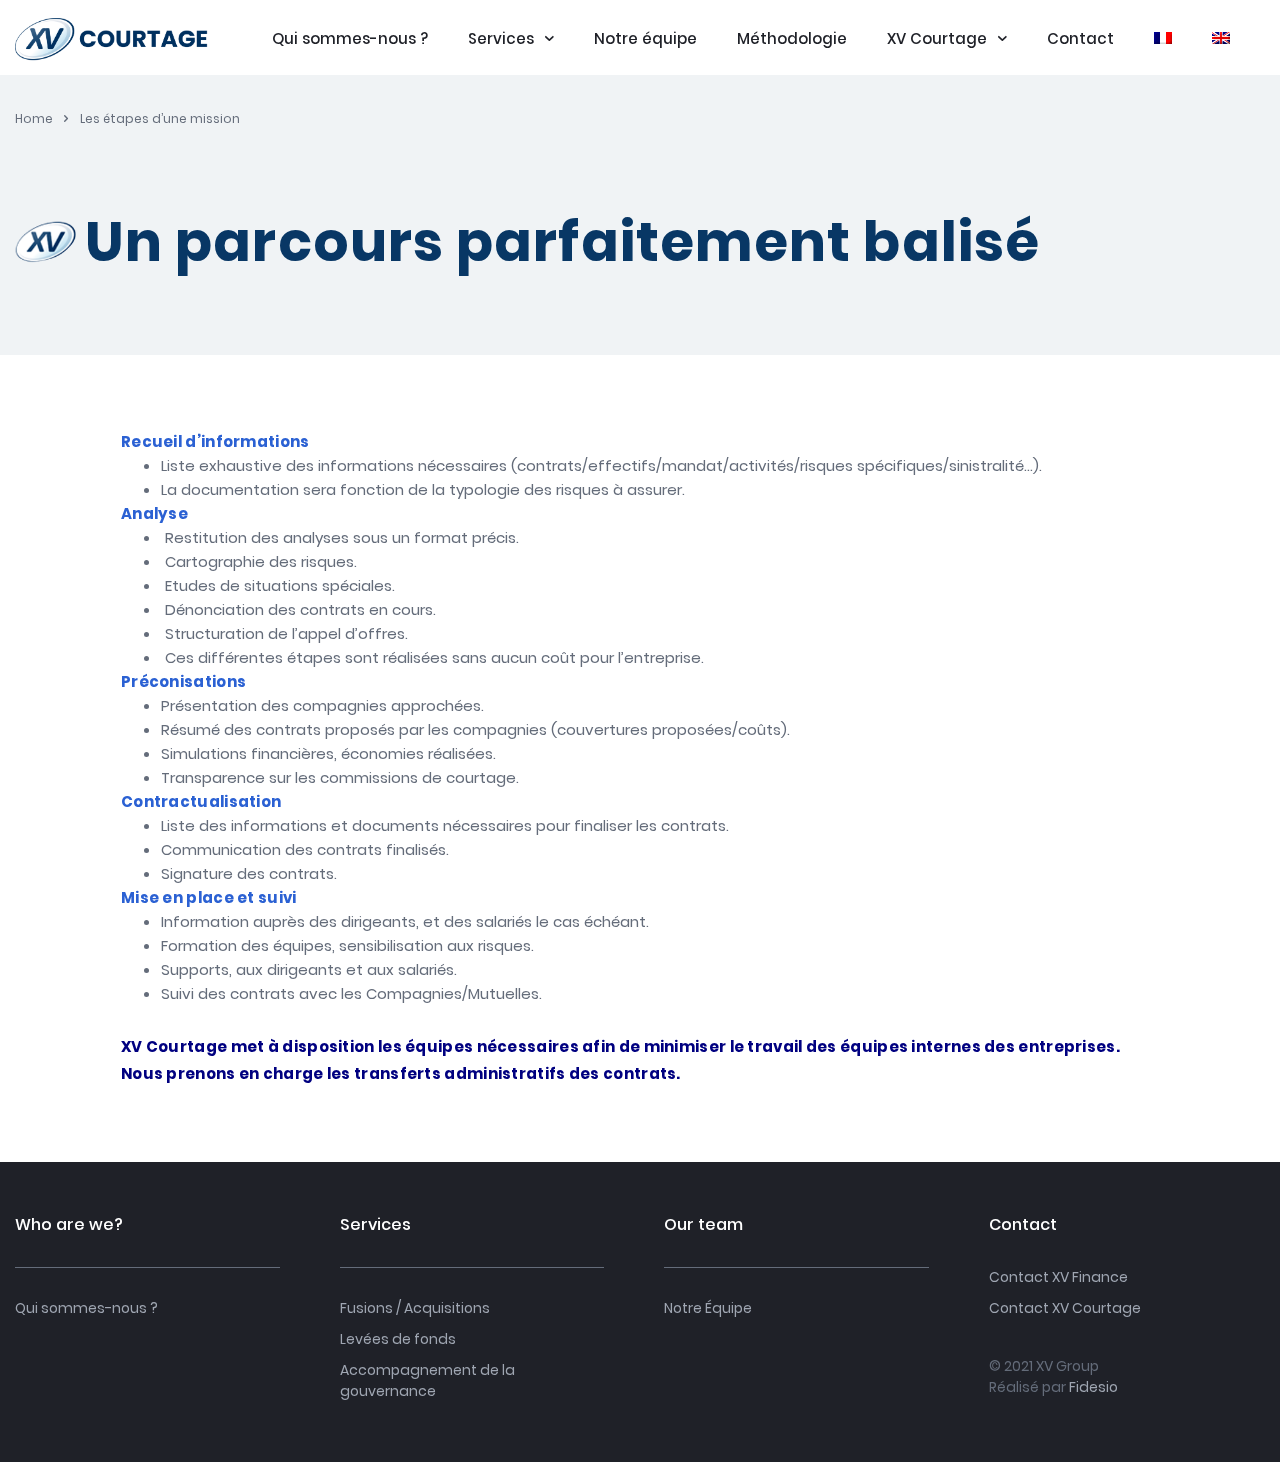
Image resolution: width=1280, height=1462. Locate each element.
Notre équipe (645, 39)
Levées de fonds (398, 1339)
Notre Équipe (708, 1308)
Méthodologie (792, 39)
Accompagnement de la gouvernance (427, 1380)
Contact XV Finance (1058, 1277)
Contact (1080, 39)
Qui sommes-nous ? (350, 39)
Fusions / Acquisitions (415, 1308)
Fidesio (1093, 1387)
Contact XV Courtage (1065, 1308)
